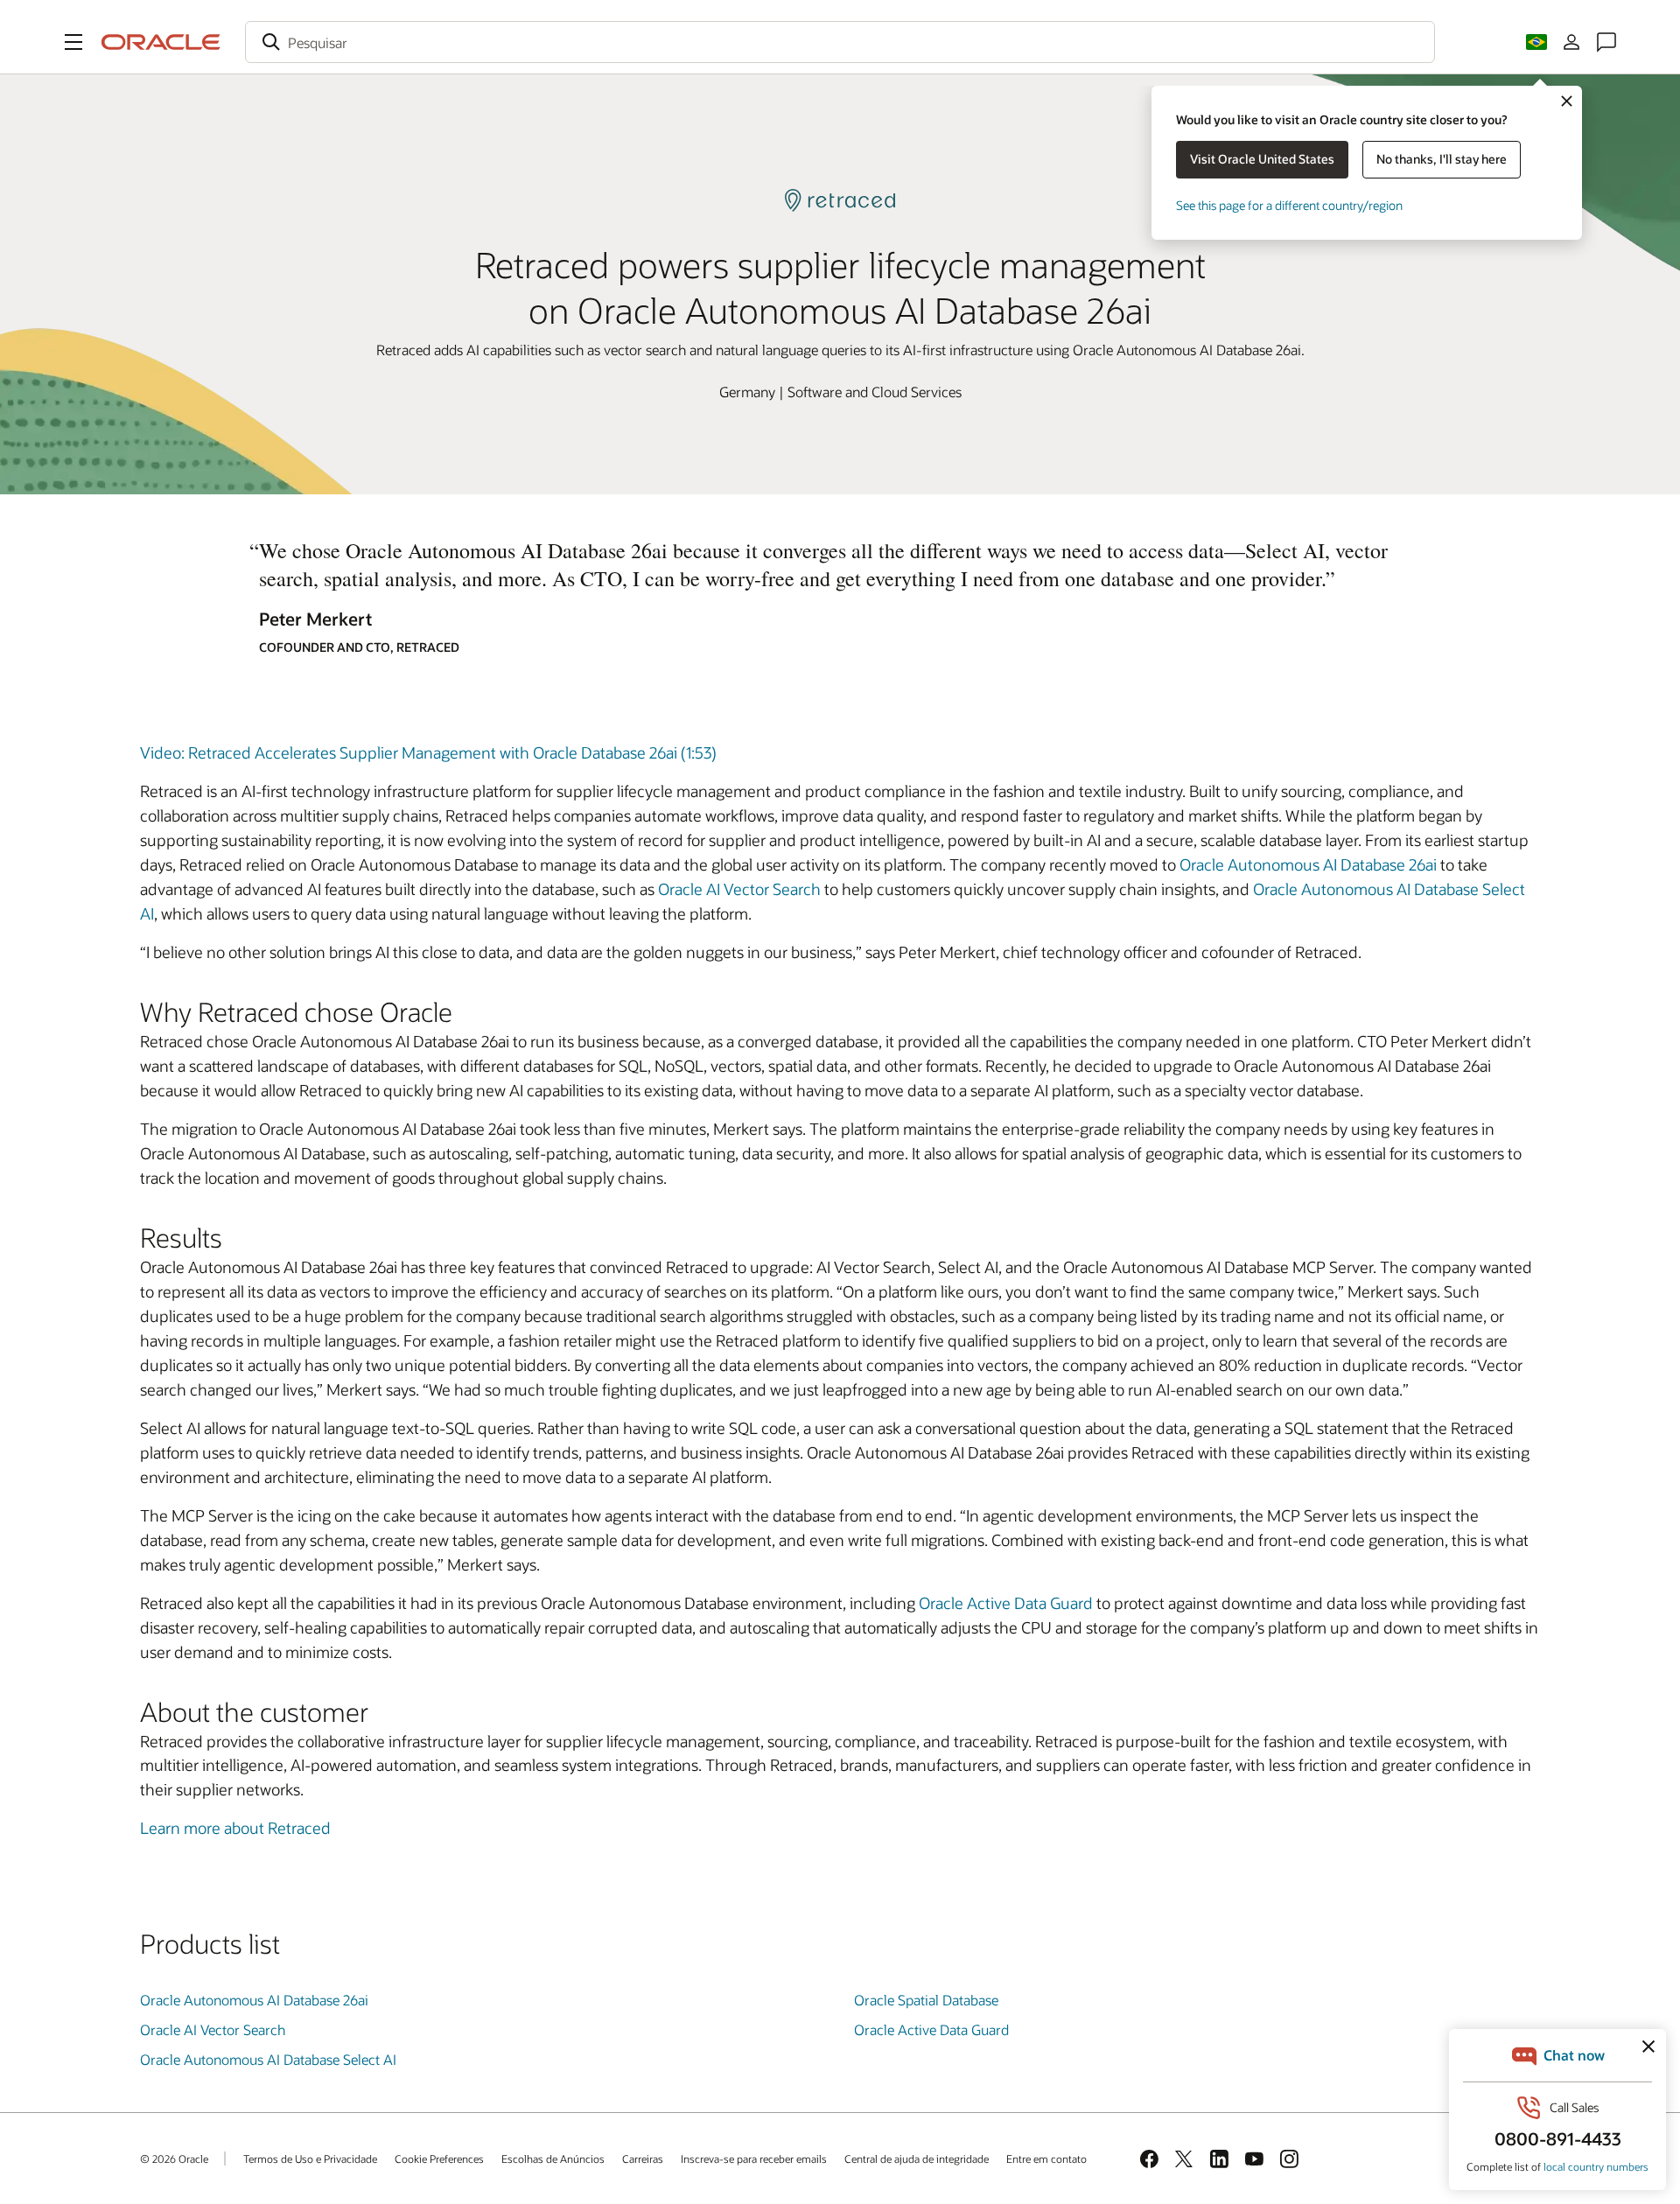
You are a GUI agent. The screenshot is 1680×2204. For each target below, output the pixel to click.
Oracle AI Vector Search (739, 889)
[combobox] (840, 42)
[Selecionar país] (1536, 42)
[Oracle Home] (161, 42)
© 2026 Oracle (174, 2159)
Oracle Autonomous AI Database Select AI (268, 2059)
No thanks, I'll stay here (1442, 159)
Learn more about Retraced (235, 1828)
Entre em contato (1046, 2159)
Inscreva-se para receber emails (754, 2159)
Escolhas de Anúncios (553, 2159)
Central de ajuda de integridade (917, 2159)
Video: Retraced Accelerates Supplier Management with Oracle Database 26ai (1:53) (428, 752)
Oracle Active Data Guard (1006, 1603)
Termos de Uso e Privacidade (310, 2159)
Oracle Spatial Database (926, 2000)
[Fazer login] (1571, 42)
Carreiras (643, 2159)
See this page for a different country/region (1289, 205)
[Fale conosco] (1606, 42)
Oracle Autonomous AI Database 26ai (1308, 864)
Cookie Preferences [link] (439, 2159)
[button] (73, 42)
